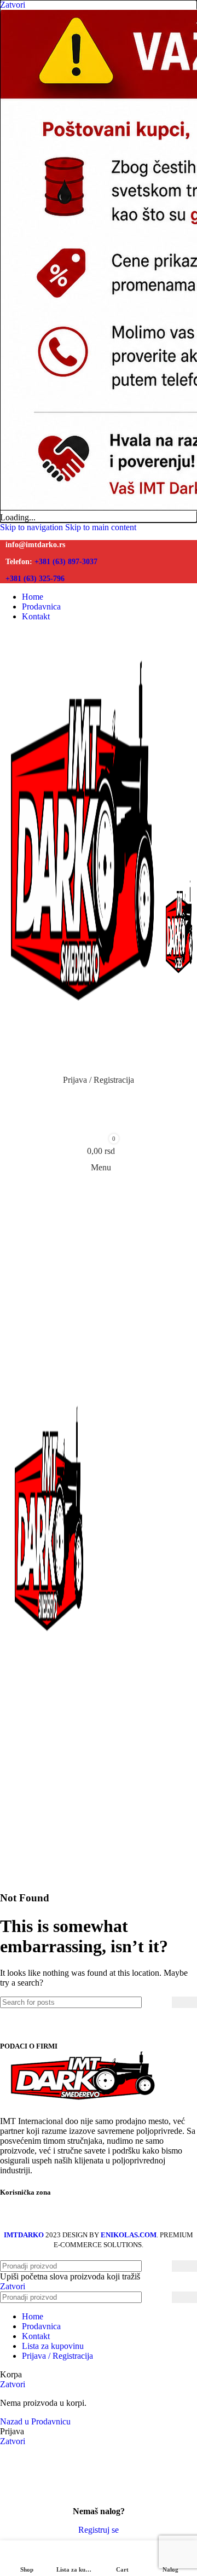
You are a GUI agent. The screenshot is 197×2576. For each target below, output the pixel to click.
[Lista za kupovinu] (99, 1124)
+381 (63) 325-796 (35, 578)
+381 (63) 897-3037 (65, 561)
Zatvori (13, 2286)
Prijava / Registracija (57, 2356)
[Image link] (82, 2102)
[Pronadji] (99, 1102)
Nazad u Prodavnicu (35, 2421)
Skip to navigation (33, 527)
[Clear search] (164, 2003)
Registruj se (99, 2530)
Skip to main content (101, 527)
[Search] (184, 2002)
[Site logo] (83, 1064)
